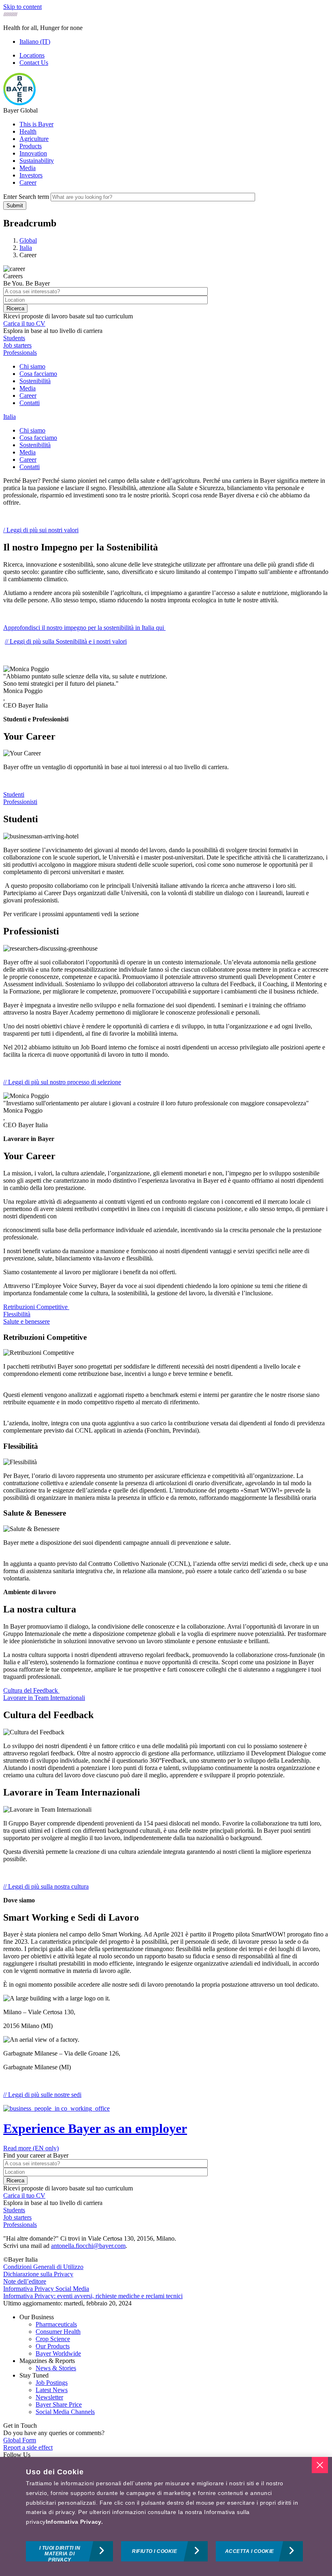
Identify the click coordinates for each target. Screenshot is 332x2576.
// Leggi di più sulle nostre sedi (42, 2095)
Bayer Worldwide (58, 2353)
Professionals (20, 353)
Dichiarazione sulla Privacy (38, 2274)
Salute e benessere (27, 1321)
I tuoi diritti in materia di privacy (60, 2553)
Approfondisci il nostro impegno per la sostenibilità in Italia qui (84, 628)
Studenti (14, 794)
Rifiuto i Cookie (154, 2551)
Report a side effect (28, 2447)
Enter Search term (26, 197)
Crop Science (53, 2339)
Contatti (30, 403)
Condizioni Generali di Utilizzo (43, 2267)
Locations (32, 55)
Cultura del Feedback (31, 1690)
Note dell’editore (25, 2281)
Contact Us (34, 63)
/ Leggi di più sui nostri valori (41, 530)
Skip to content (22, 7)
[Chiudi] (320, 2465)
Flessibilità (17, 1314)
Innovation (33, 153)
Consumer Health (58, 2332)
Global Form (20, 2440)
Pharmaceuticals (56, 2324)
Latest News (52, 2390)
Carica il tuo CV (24, 323)
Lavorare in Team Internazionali (44, 1698)
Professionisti (20, 802)
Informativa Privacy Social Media (46, 2289)
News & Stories (56, 2368)
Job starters (17, 345)
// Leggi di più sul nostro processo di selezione (62, 1082)
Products (31, 146)
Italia (10, 417)
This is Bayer (36, 124)
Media (28, 168)
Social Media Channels (65, 2412)
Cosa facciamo (38, 374)
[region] (166, 2516)
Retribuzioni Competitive (36, 1307)
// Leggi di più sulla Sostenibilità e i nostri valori (66, 641)
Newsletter (49, 2397)
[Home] (19, 103)
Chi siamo (32, 366)
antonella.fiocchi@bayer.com (88, 2246)
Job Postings (52, 2383)
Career (28, 182)
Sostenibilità (35, 381)
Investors (31, 175)
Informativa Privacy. (74, 2522)
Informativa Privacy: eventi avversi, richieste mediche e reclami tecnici (93, 2296)
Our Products (53, 2346)
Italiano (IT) (35, 42)
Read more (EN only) (31, 2148)
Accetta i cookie (250, 2551)
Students (14, 338)
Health (28, 131)
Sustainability (37, 161)
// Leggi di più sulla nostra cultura (46, 1886)
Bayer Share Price (59, 2404)
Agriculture (34, 139)
